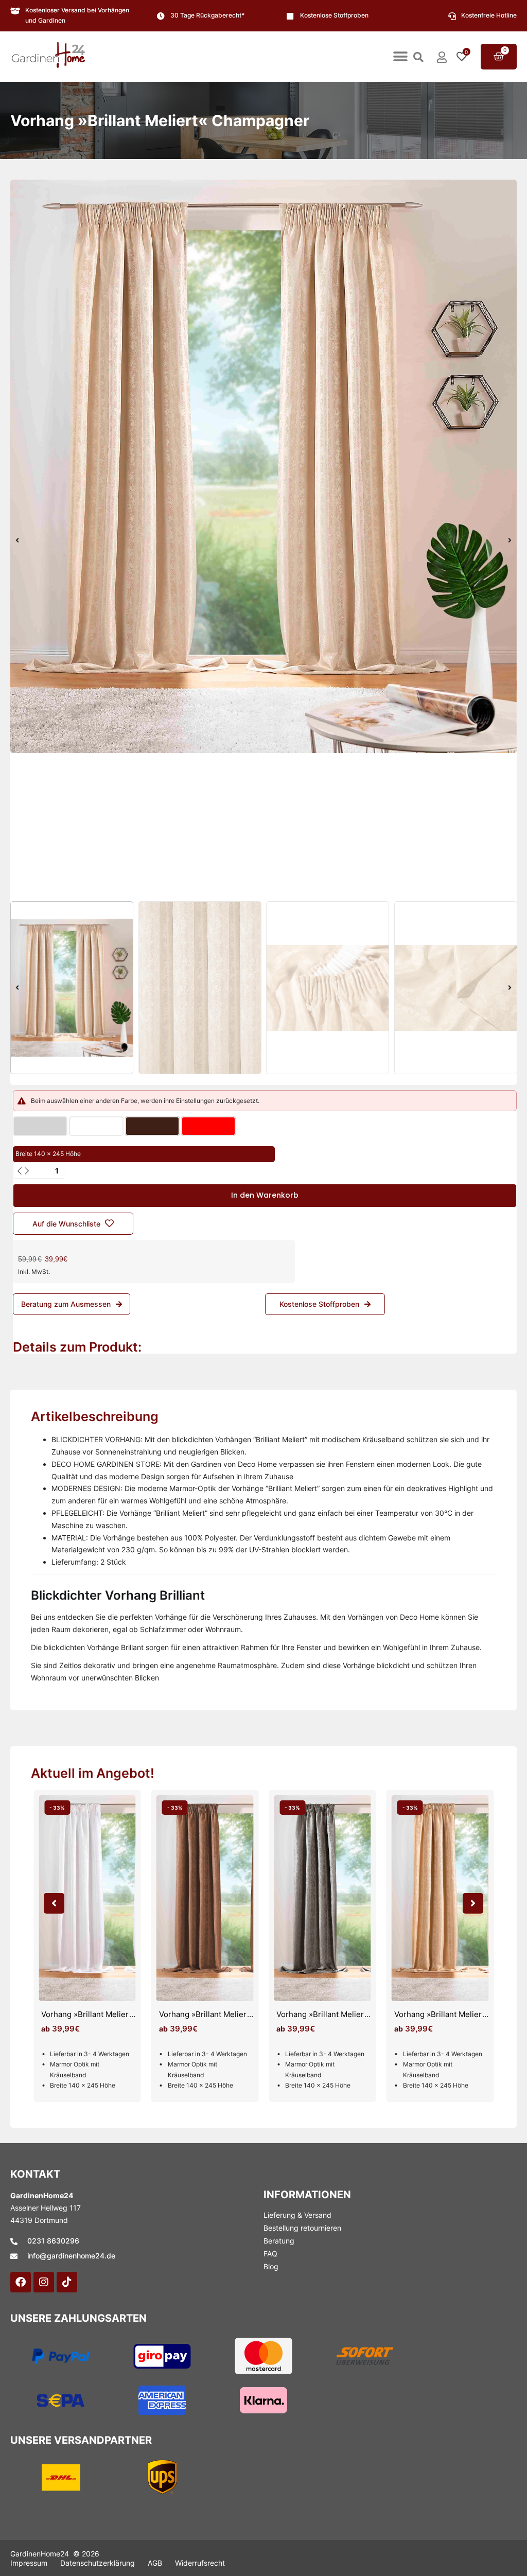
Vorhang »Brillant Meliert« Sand (452, 2014)
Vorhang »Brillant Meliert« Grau (333, 2014)
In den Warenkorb (265, 1195)
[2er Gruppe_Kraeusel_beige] (263, 466)
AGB (155, 2563)
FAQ (270, 2254)
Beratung (279, 2241)
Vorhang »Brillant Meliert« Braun (218, 2014)
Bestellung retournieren (302, 2228)
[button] (400, 57)
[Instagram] (44, 2282)
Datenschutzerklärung (98, 2563)
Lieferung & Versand (297, 2215)
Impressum (29, 2563)
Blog (271, 2266)
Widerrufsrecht (200, 2563)
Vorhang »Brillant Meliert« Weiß (99, 2014)
